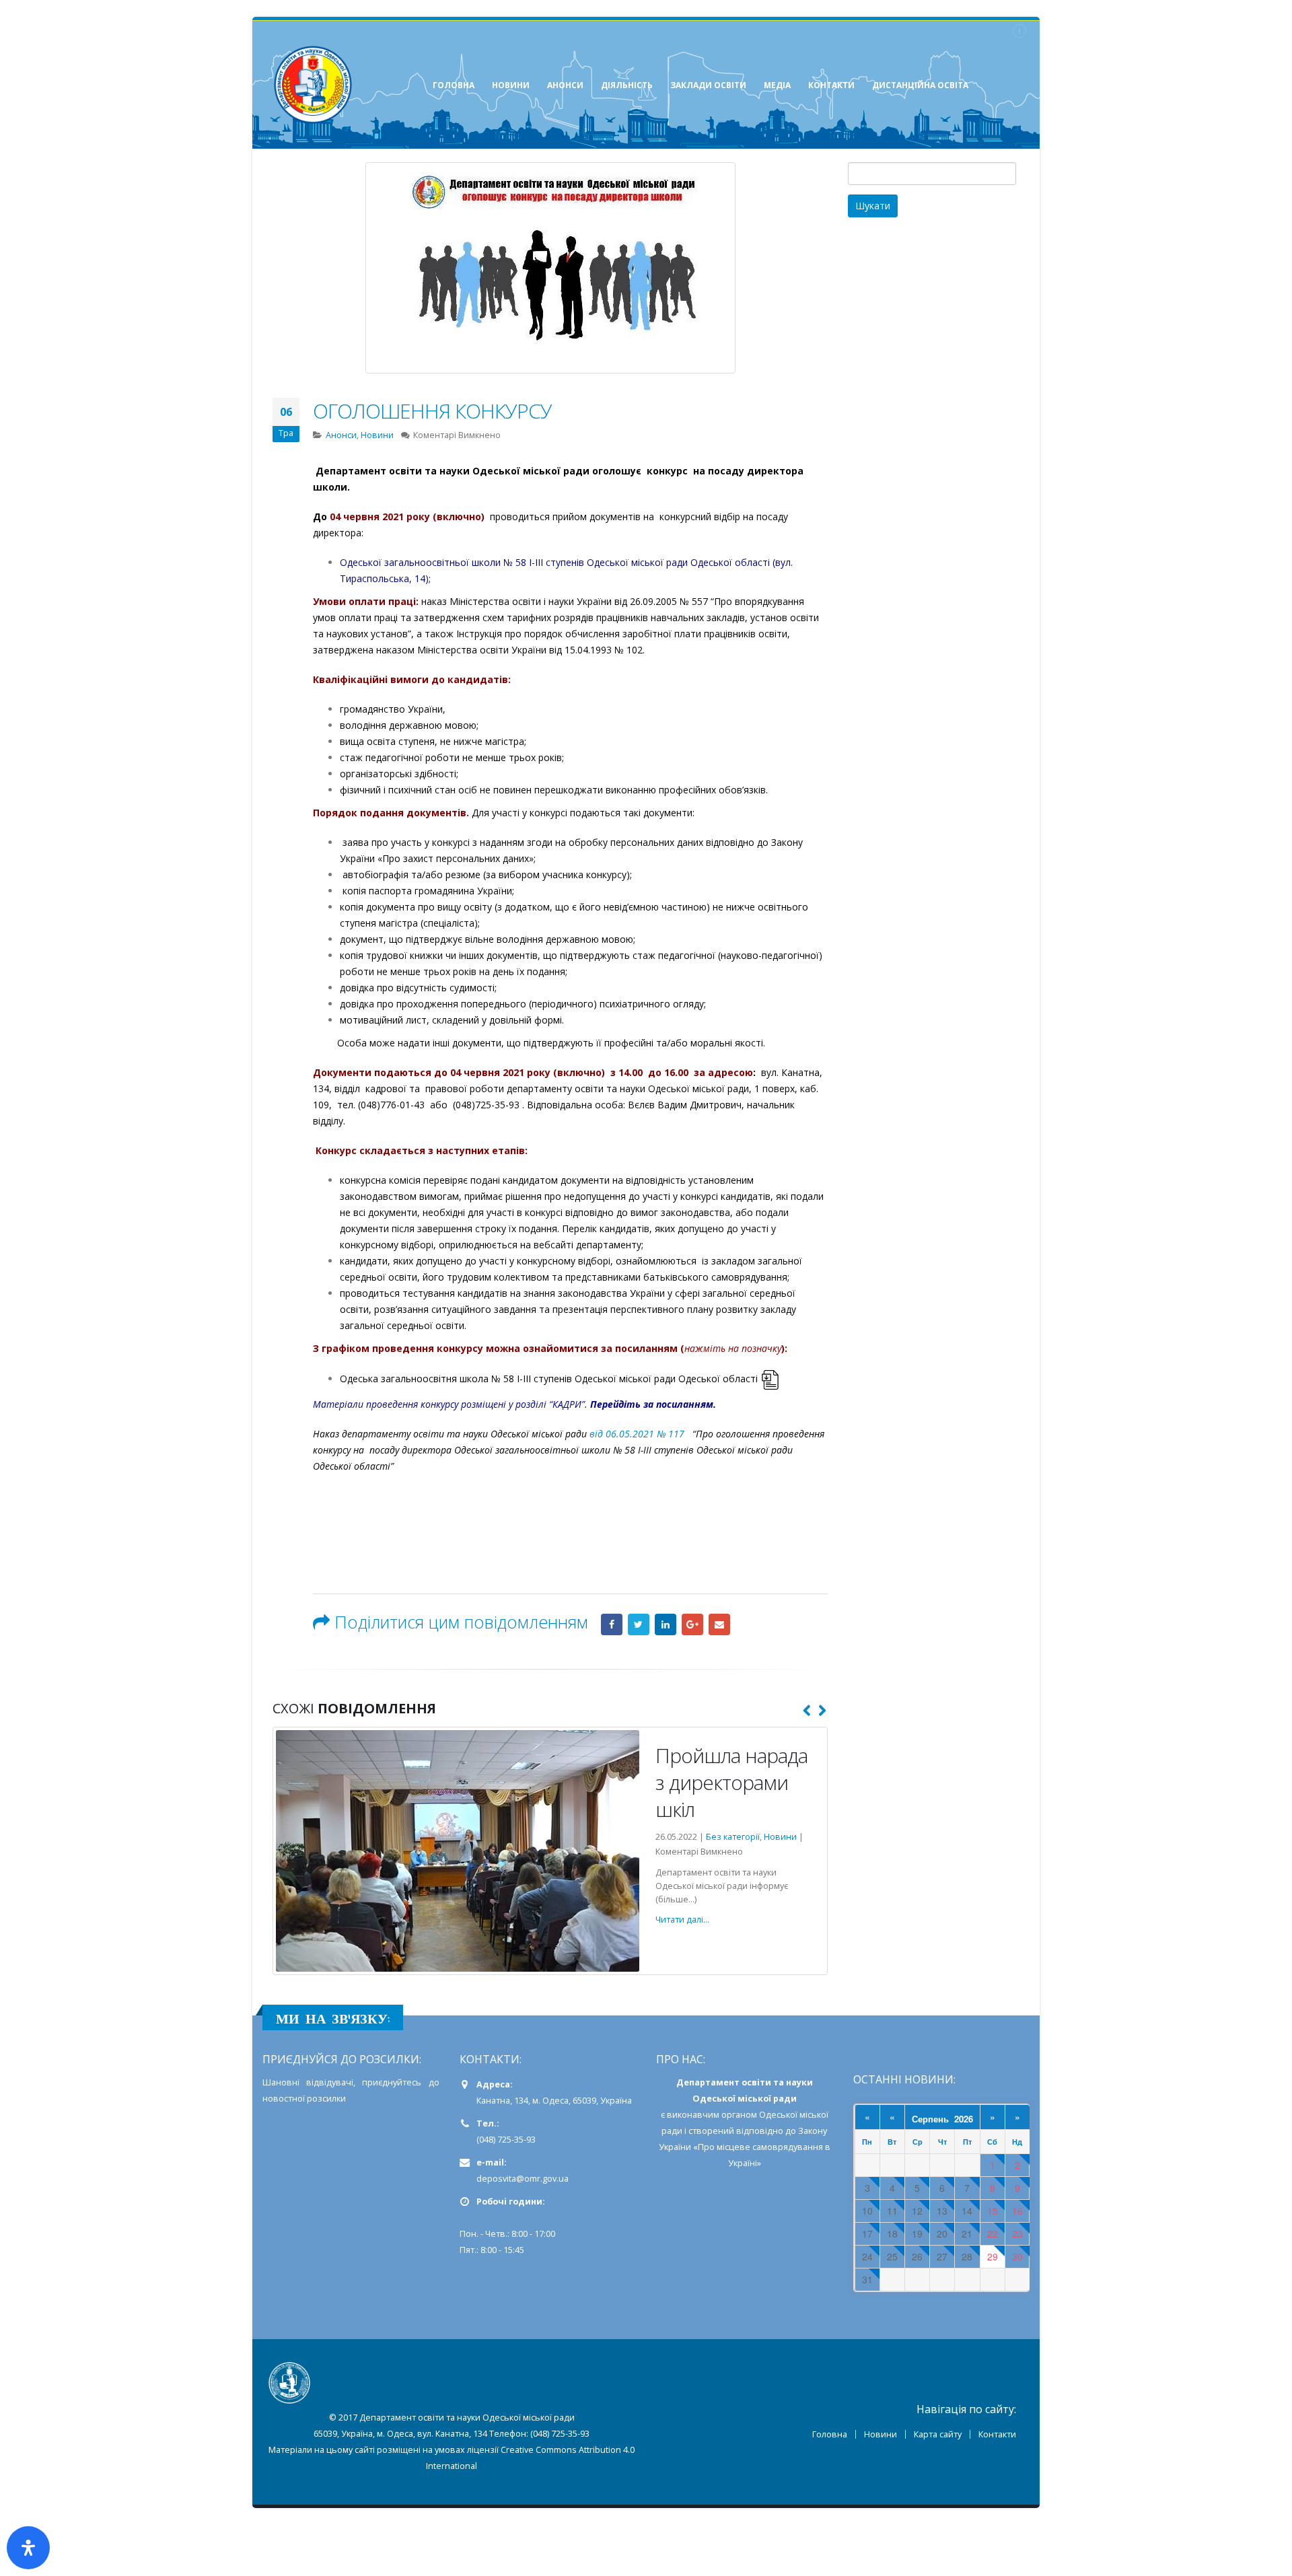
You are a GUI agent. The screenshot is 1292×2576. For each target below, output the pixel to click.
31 (867, 2278)
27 (942, 2255)
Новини (377, 435)
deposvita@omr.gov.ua (523, 2177)
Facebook (612, 1624)
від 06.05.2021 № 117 (637, 1434)
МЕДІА (777, 85)
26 (917, 2255)
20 (942, 2232)
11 (892, 2210)
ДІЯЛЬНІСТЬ (627, 85)
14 (967, 2210)
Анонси (341, 435)
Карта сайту (938, 2433)
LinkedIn (666, 1624)
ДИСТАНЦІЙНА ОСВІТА (920, 85)
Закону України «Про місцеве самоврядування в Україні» (745, 2146)
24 (867, 2255)
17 (867, 2232)
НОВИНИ (511, 85)
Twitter (639, 1624)
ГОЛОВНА (454, 85)
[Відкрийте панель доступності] (28, 2548)
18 (892, 2232)
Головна (830, 2433)
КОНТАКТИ (831, 85)
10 (867, 2210)
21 (967, 2232)
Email (719, 1624)
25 (892, 2255)
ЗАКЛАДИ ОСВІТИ (708, 85)
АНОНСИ (565, 85)
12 (917, 2210)
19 (917, 2232)
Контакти (997, 2433)
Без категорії (671, 1864)
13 (942, 2210)
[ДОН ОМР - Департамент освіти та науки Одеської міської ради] (313, 85)
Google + (692, 1624)
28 (967, 2255)
